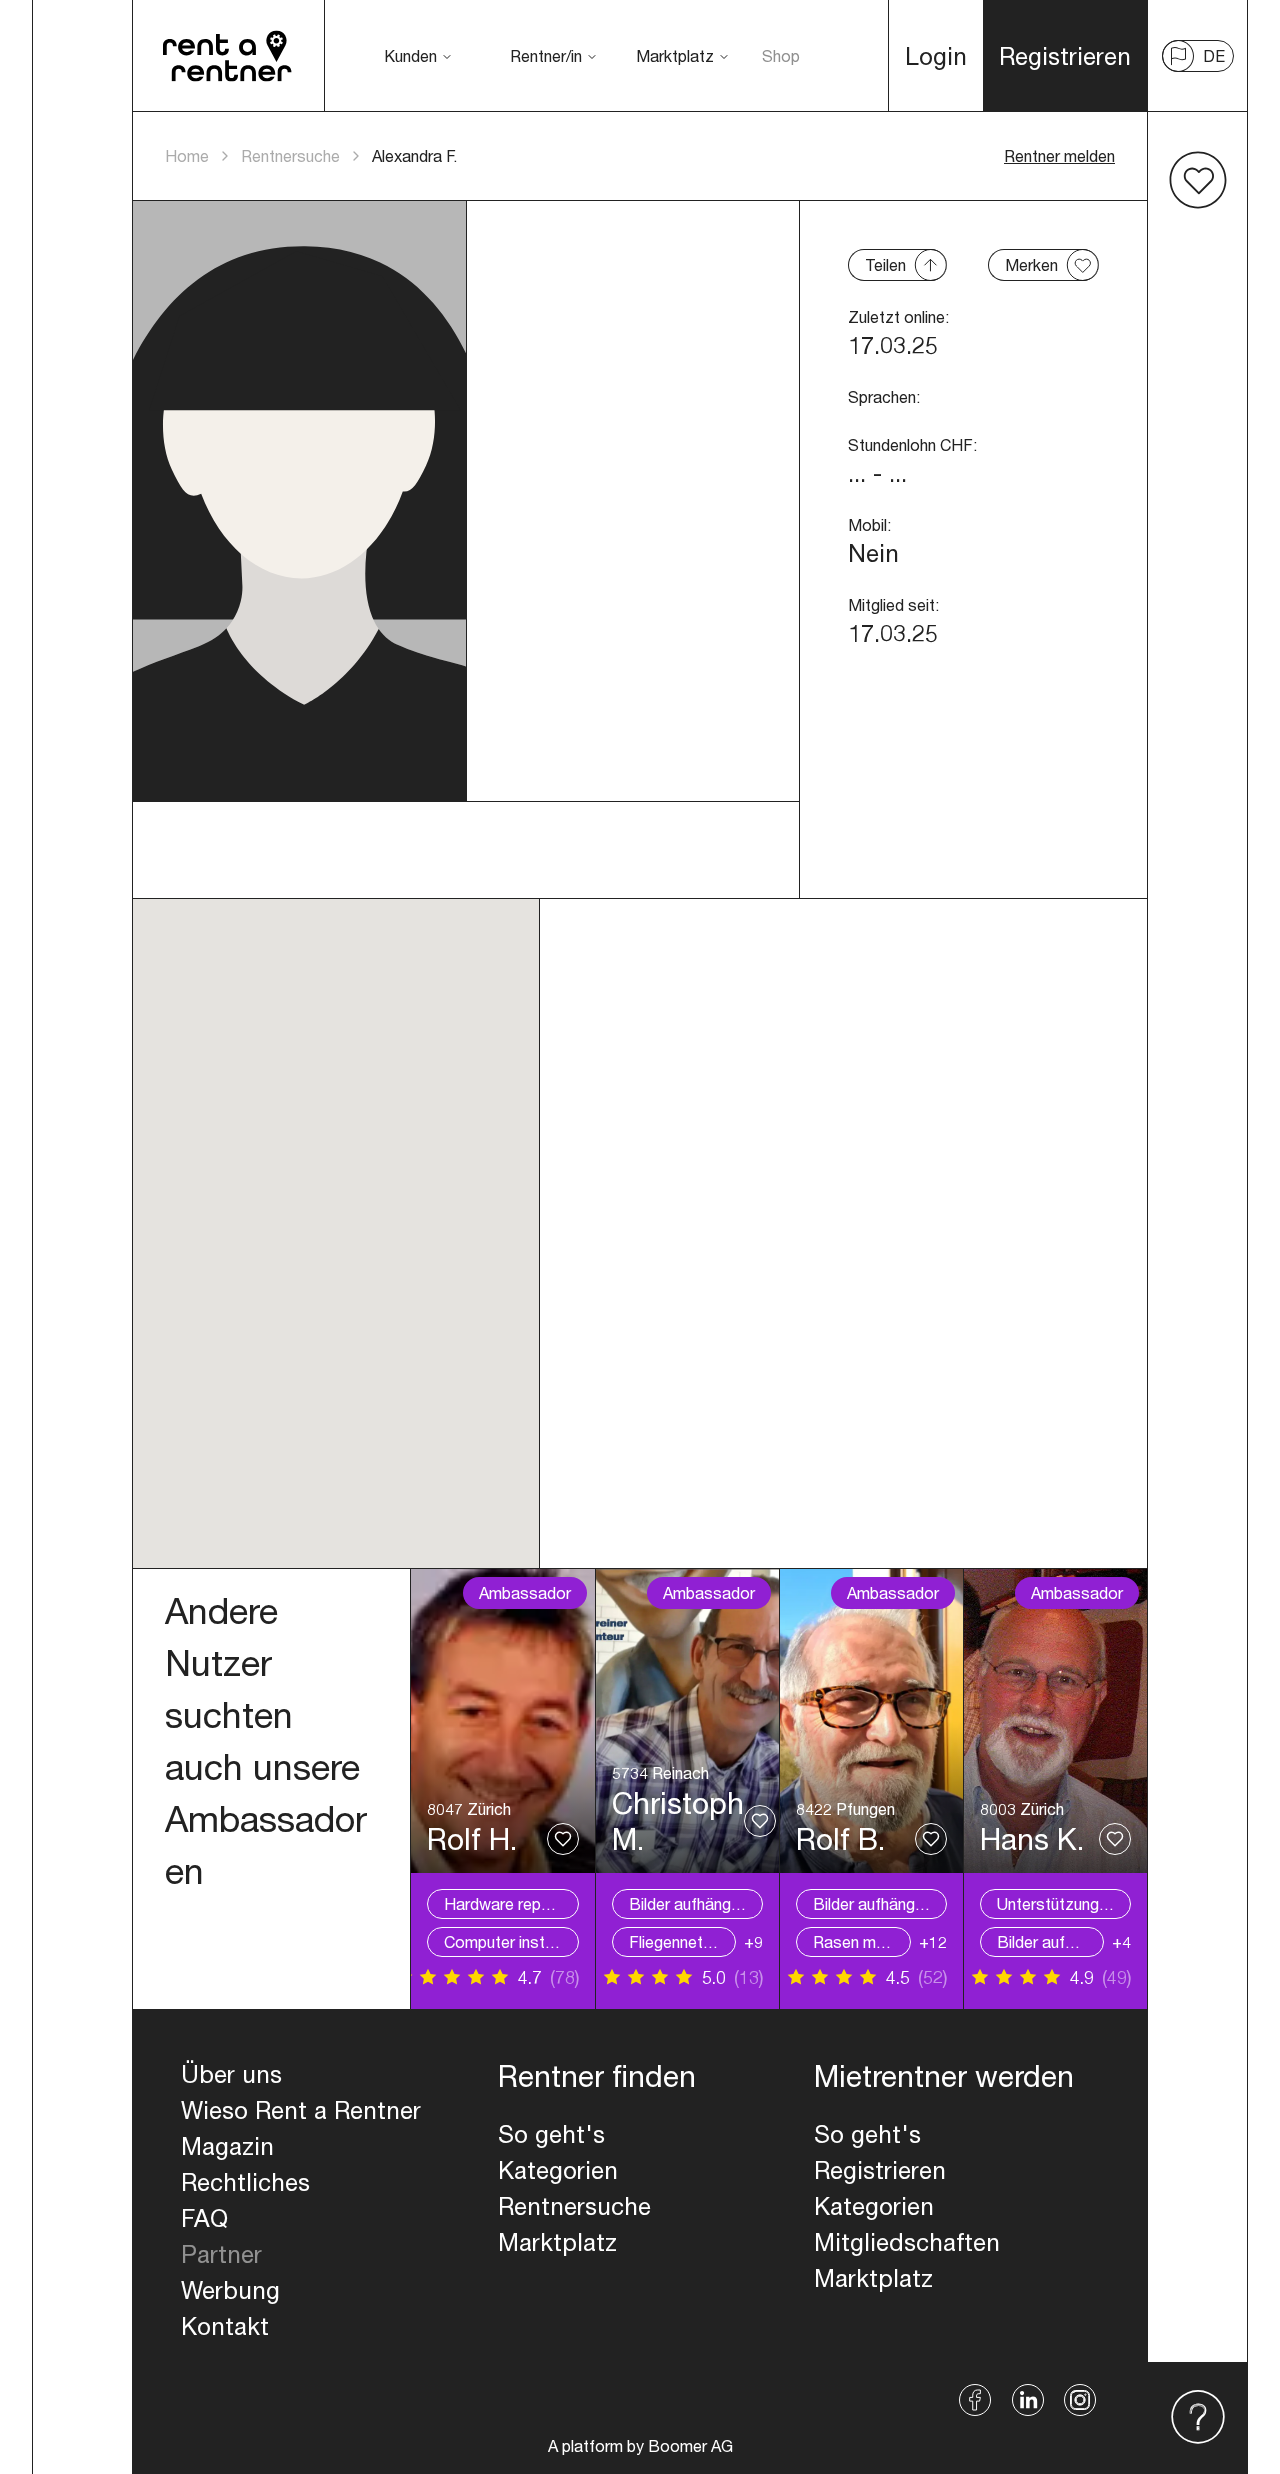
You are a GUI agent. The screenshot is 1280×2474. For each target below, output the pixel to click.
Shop (781, 55)
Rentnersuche (290, 155)
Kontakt (225, 2326)
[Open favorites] (1198, 180)
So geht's (551, 2134)
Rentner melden (1059, 155)
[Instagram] (1080, 2400)
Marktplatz (675, 55)
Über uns (231, 2074)
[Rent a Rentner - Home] (228, 56)
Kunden (410, 55)
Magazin (227, 2146)
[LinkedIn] (1028, 2400)
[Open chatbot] (1198, 2418)
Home (187, 155)
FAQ (204, 2218)
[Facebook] (975, 2400)
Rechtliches (245, 2182)
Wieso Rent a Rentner (301, 2110)
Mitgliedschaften (907, 2242)
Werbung (230, 2290)
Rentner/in (546, 55)
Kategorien (558, 2170)
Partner (221, 2254)
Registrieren (880, 2170)
